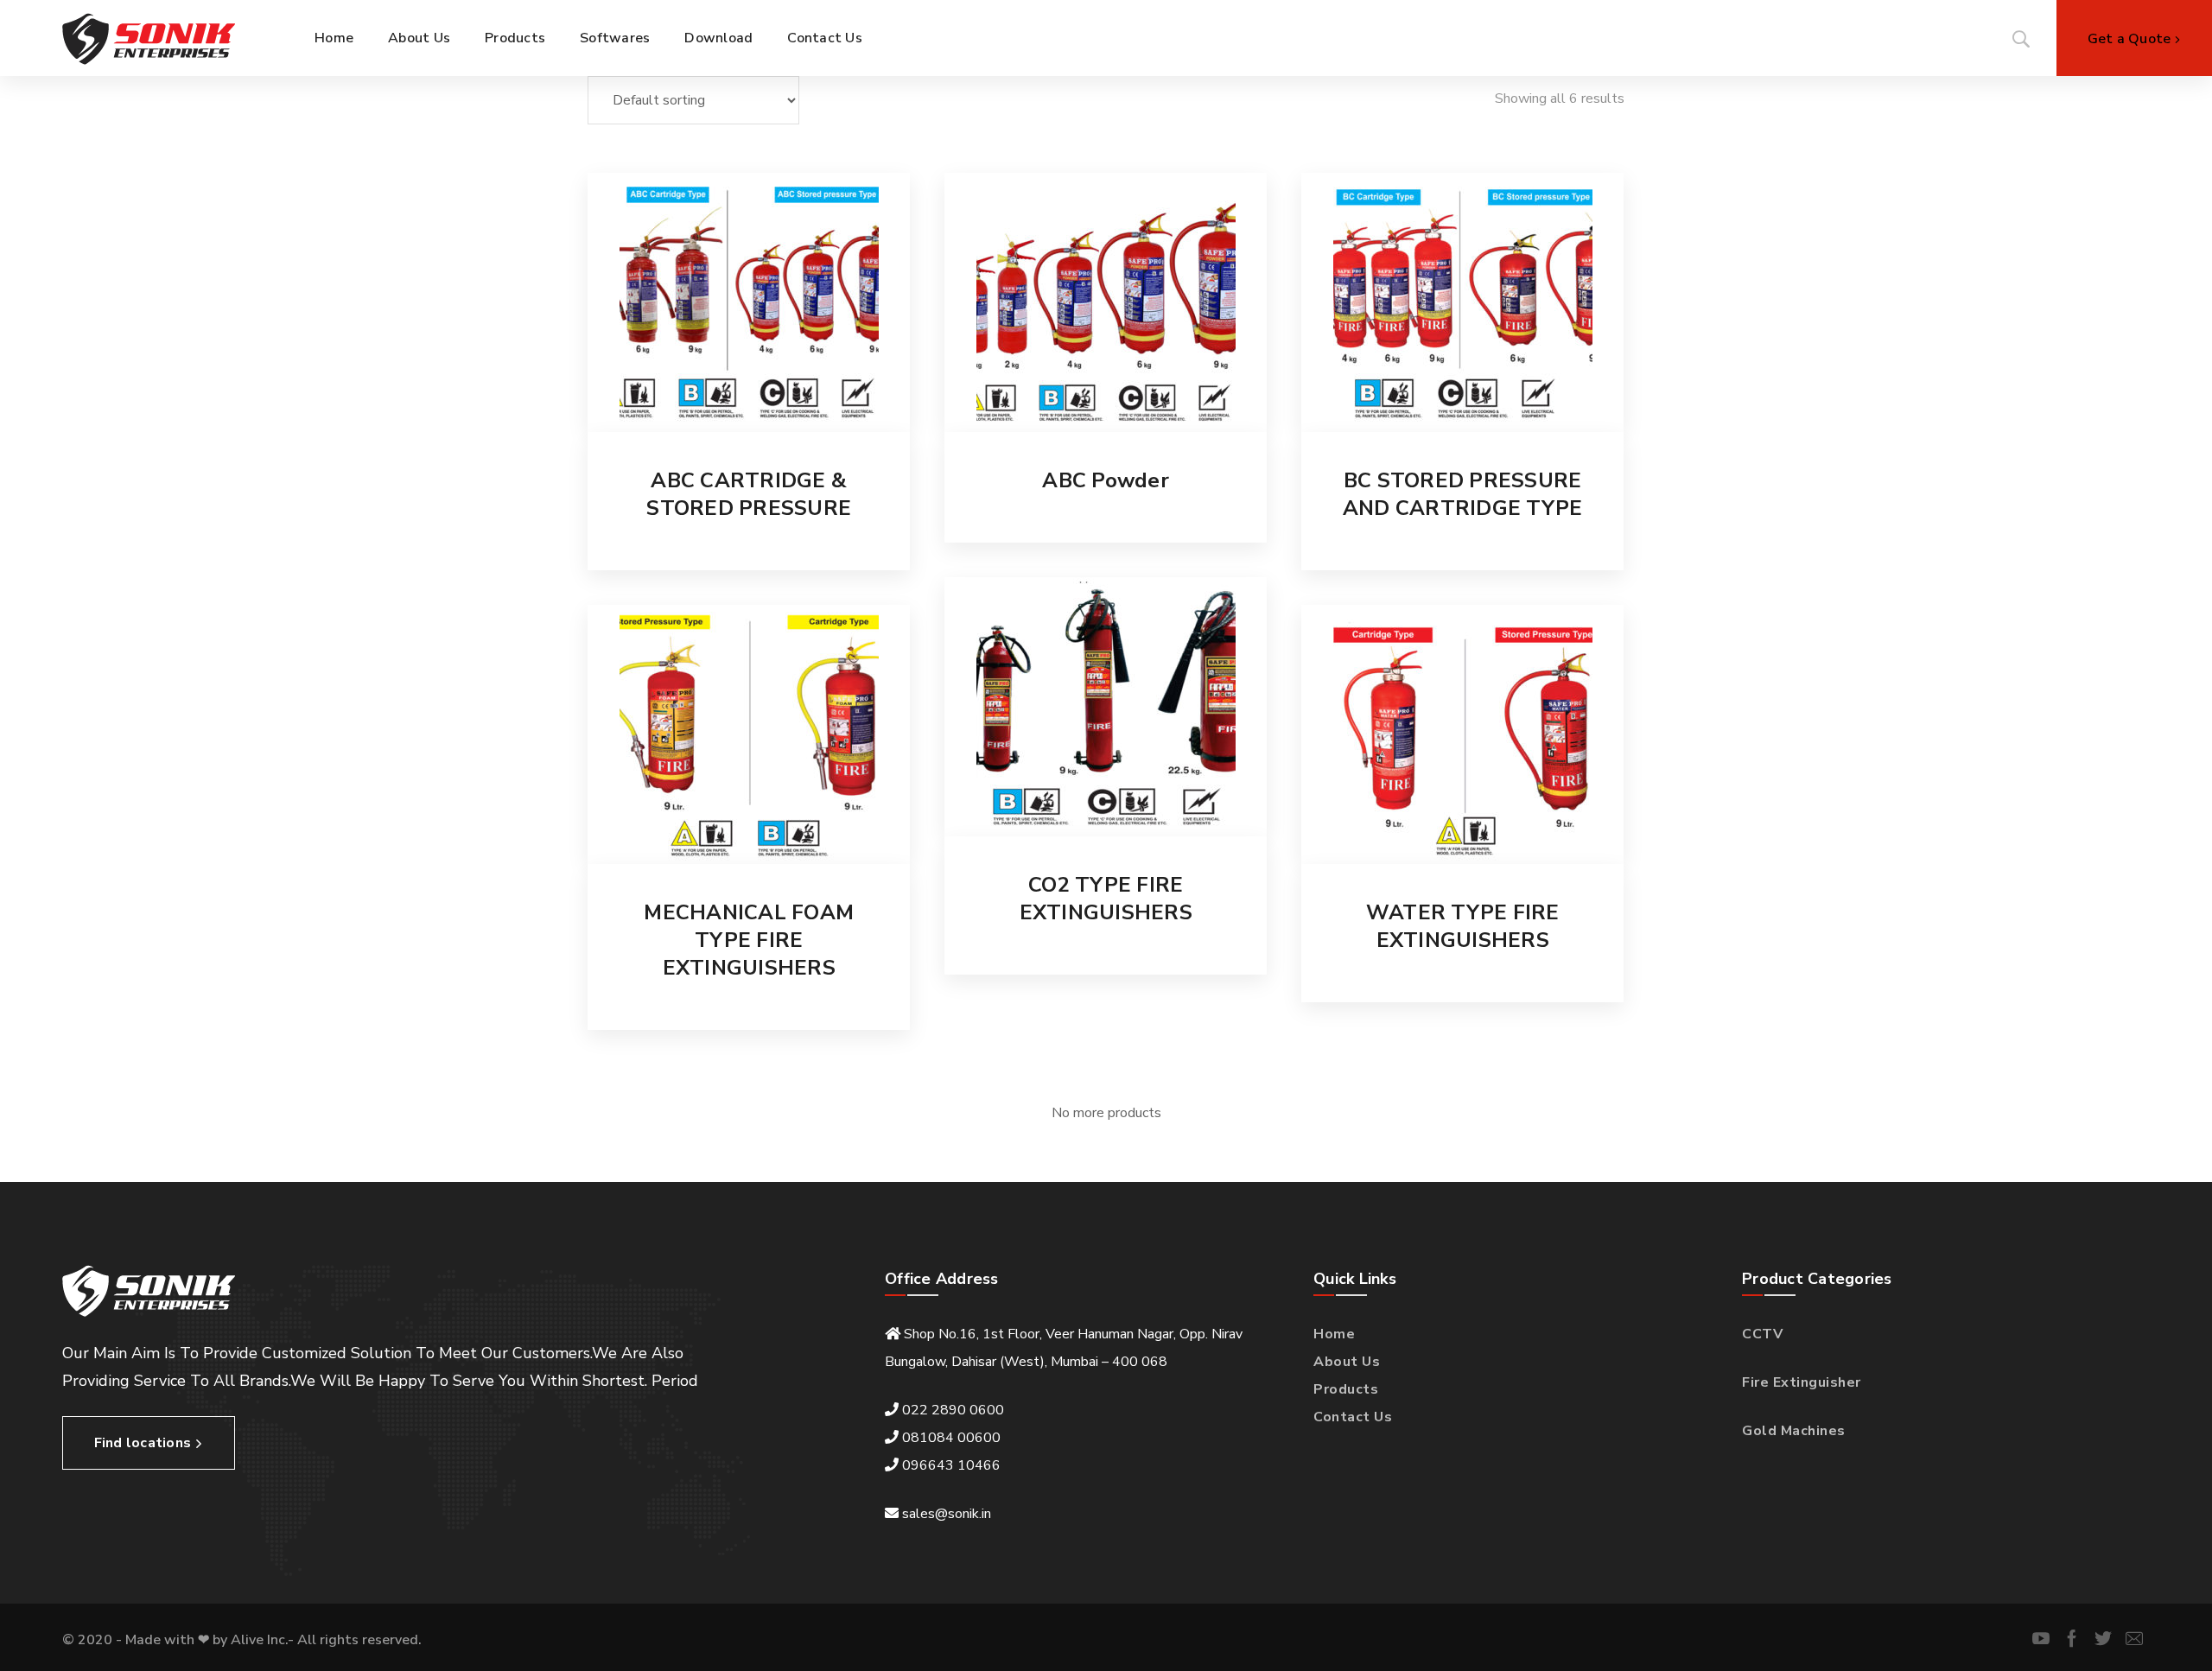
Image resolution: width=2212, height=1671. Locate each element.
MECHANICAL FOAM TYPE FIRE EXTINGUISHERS (749, 940)
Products (1346, 1389)
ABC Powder (1106, 480)
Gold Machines (1794, 1431)
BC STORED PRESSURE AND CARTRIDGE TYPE (1463, 494)
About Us (1347, 1362)
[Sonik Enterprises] (149, 38)
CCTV (1762, 1334)
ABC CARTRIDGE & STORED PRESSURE (749, 494)
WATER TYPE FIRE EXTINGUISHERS (1463, 926)
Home (1334, 1334)
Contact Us (1353, 1417)
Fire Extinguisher (1802, 1382)
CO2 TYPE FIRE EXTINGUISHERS (1106, 899)
